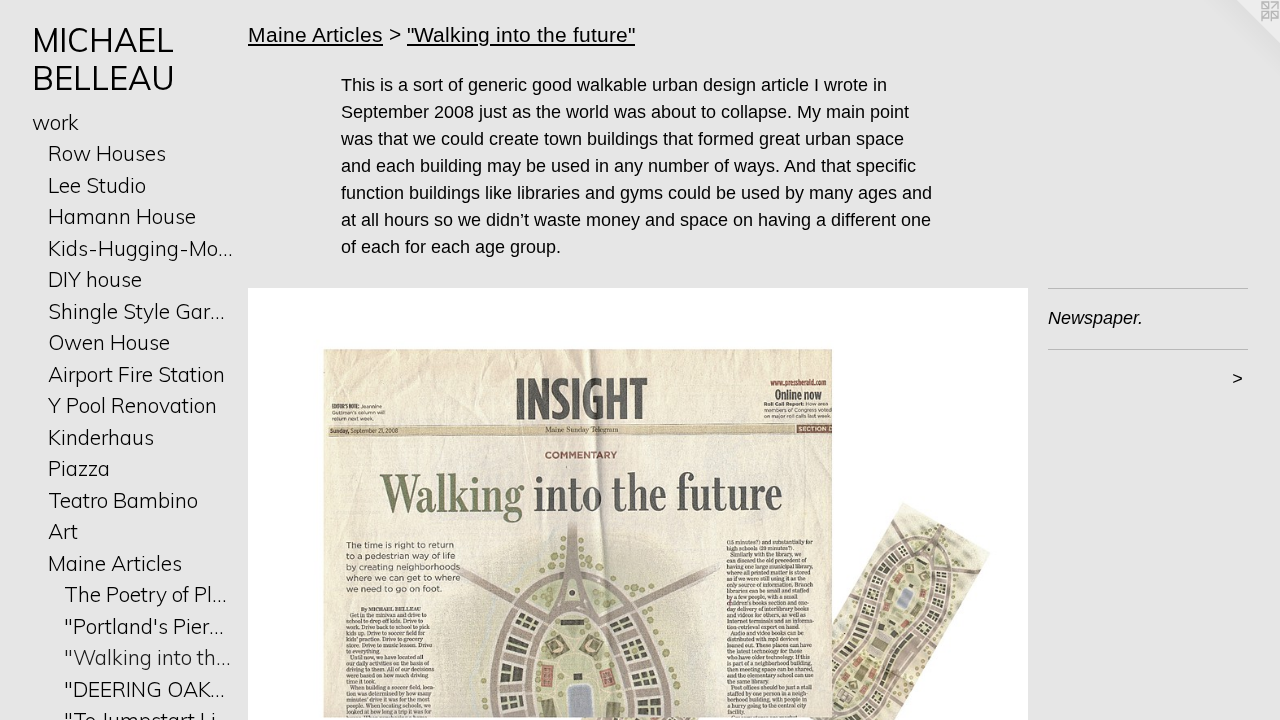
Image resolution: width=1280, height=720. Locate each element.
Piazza (79, 468)
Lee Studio (97, 185)
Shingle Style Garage (140, 311)
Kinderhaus (101, 437)
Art (63, 531)
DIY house (95, 279)
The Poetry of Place (148, 594)
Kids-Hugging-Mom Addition (140, 248)
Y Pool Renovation (132, 405)
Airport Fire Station (136, 374)
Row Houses (107, 153)
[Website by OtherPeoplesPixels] (1240, 40)
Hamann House (122, 216)
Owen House (109, 342)
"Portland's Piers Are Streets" (148, 626)
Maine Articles (115, 563)
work (55, 122)
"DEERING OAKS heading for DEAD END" (148, 689)
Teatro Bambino (123, 500)
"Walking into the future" (148, 657)
